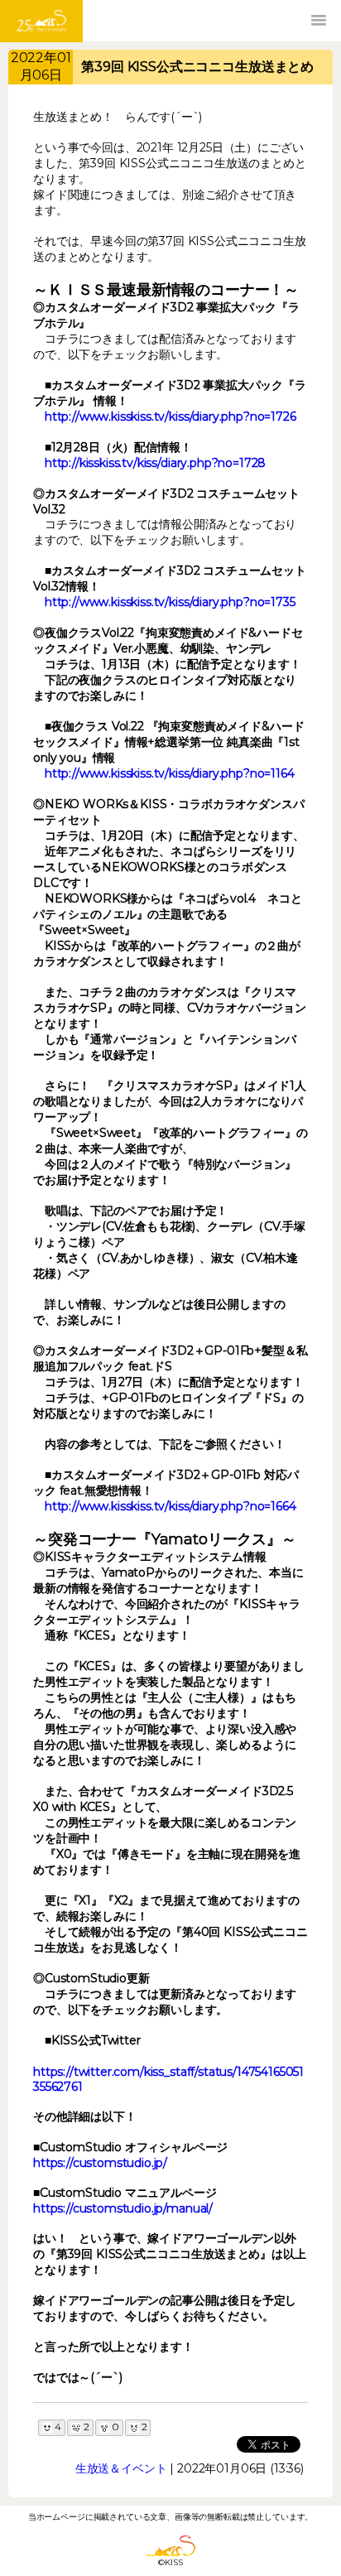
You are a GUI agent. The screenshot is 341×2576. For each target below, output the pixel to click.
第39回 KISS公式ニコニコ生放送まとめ (197, 67)
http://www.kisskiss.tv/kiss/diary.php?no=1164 (170, 773)
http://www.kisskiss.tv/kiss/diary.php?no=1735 (170, 602)
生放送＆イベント (121, 2468)
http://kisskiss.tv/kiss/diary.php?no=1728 (155, 463)
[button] (319, 21)
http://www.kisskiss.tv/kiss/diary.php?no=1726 (170, 416)
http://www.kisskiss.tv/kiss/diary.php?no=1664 (170, 1506)
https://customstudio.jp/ (100, 2163)
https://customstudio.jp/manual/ (123, 2208)
